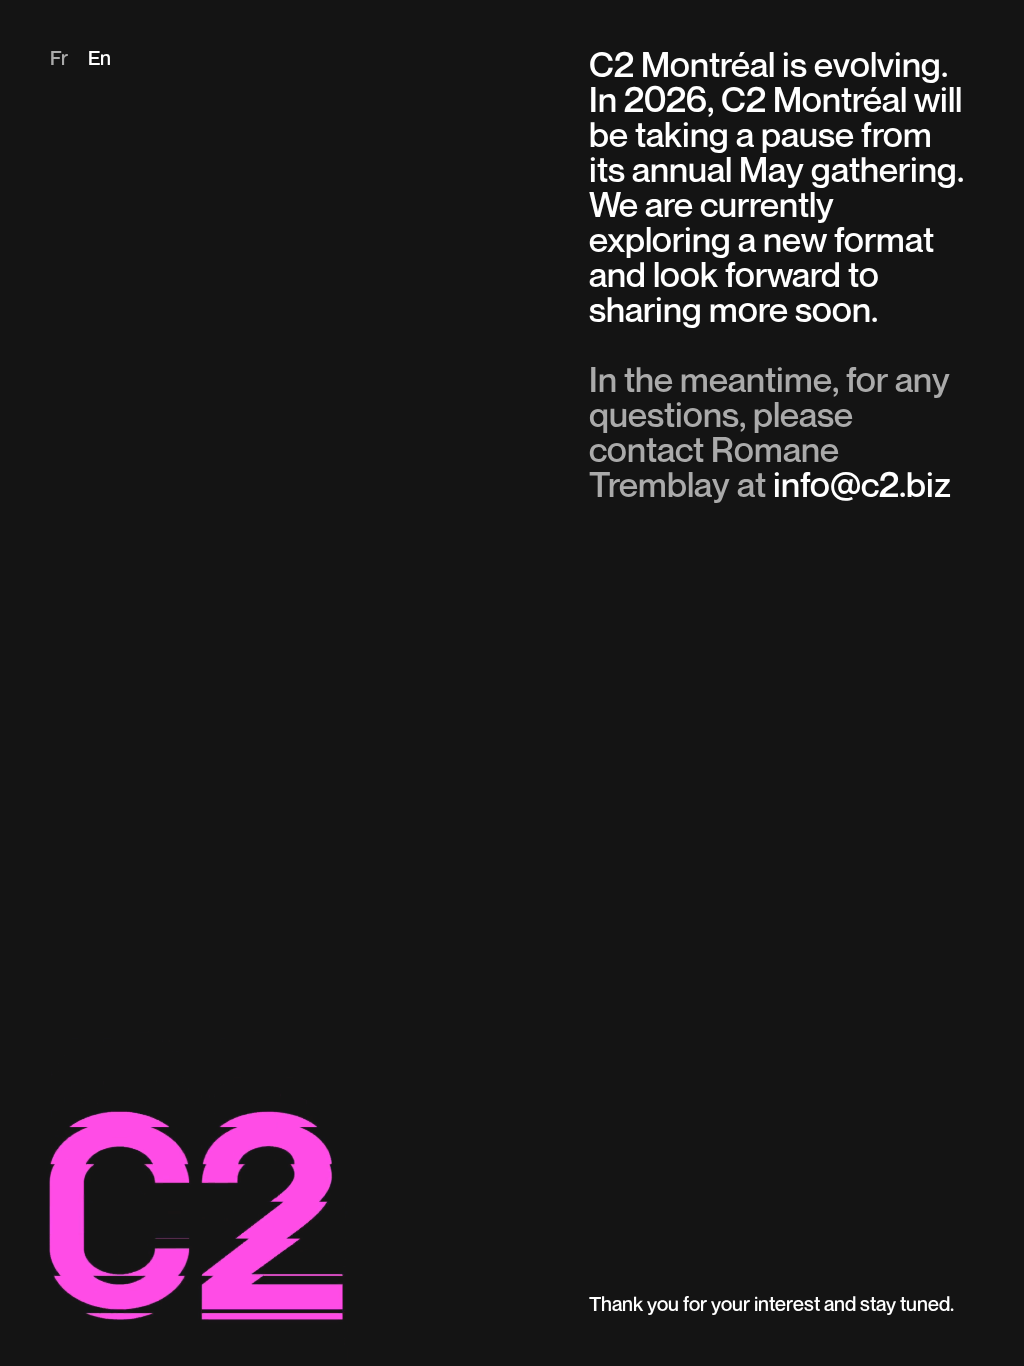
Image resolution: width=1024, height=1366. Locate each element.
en (99, 60)
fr (59, 60)
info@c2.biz (862, 487)
